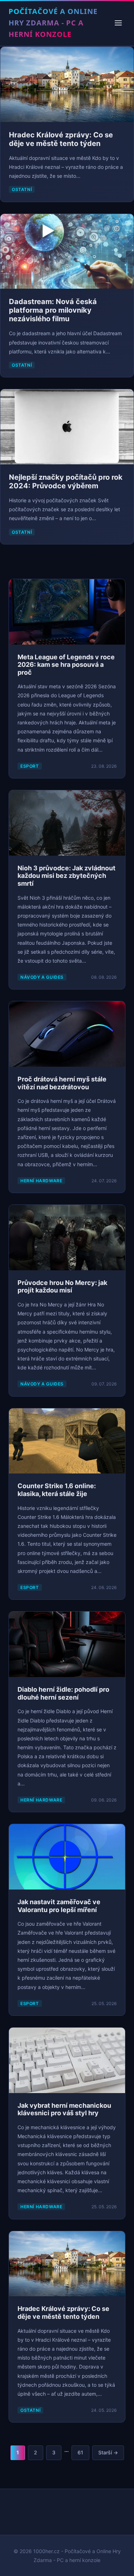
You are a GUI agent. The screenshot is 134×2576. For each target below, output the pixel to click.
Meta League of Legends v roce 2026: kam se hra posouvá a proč (66, 665)
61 (80, 2452)
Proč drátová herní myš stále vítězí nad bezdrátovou (62, 1083)
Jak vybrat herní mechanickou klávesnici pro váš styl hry (64, 2109)
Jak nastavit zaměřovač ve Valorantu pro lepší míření (59, 1906)
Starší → (108, 2452)
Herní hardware (41, 1181)
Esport (30, 766)
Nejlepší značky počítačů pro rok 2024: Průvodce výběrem (66, 482)
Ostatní (22, 189)
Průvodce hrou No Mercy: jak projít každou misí (62, 1287)
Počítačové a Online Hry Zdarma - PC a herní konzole (53, 23)
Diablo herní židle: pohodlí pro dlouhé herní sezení (63, 1693)
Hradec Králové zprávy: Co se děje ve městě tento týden (61, 139)
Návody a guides (42, 977)
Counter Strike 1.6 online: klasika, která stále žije (57, 1490)
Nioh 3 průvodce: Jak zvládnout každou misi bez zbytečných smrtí (66, 876)
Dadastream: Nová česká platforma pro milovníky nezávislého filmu (53, 310)
